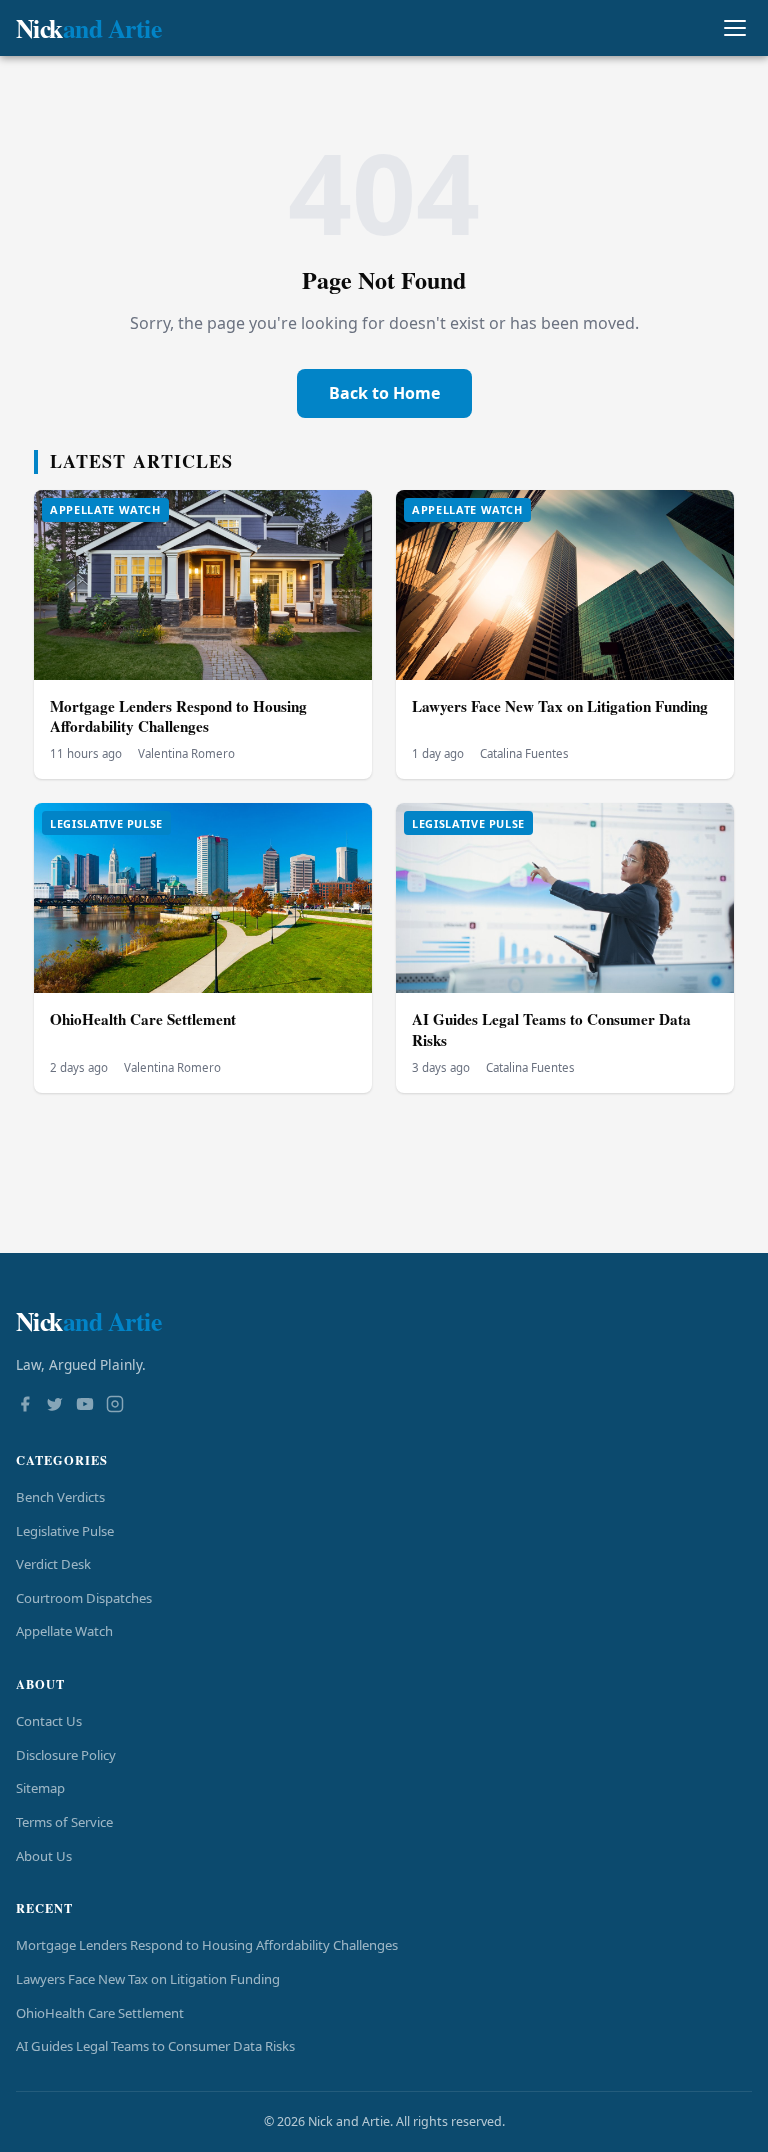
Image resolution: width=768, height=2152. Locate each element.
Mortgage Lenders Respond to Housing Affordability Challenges (178, 716)
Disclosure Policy (66, 1755)
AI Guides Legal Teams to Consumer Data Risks (551, 1029)
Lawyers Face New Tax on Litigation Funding (560, 706)
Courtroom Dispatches (84, 1598)
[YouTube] (85, 1406)
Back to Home (384, 393)
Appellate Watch (64, 1631)
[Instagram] (115, 1406)
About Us (44, 1856)
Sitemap (40, 1788)
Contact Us (49, 1721)
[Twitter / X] (55, 1406)
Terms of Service (64, 1822)
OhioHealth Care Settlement (143, 1019)
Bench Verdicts (60, 1497)
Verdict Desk (53, 1564)
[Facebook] (25, 1406)
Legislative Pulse (65, 1531)
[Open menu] (734, 28)
